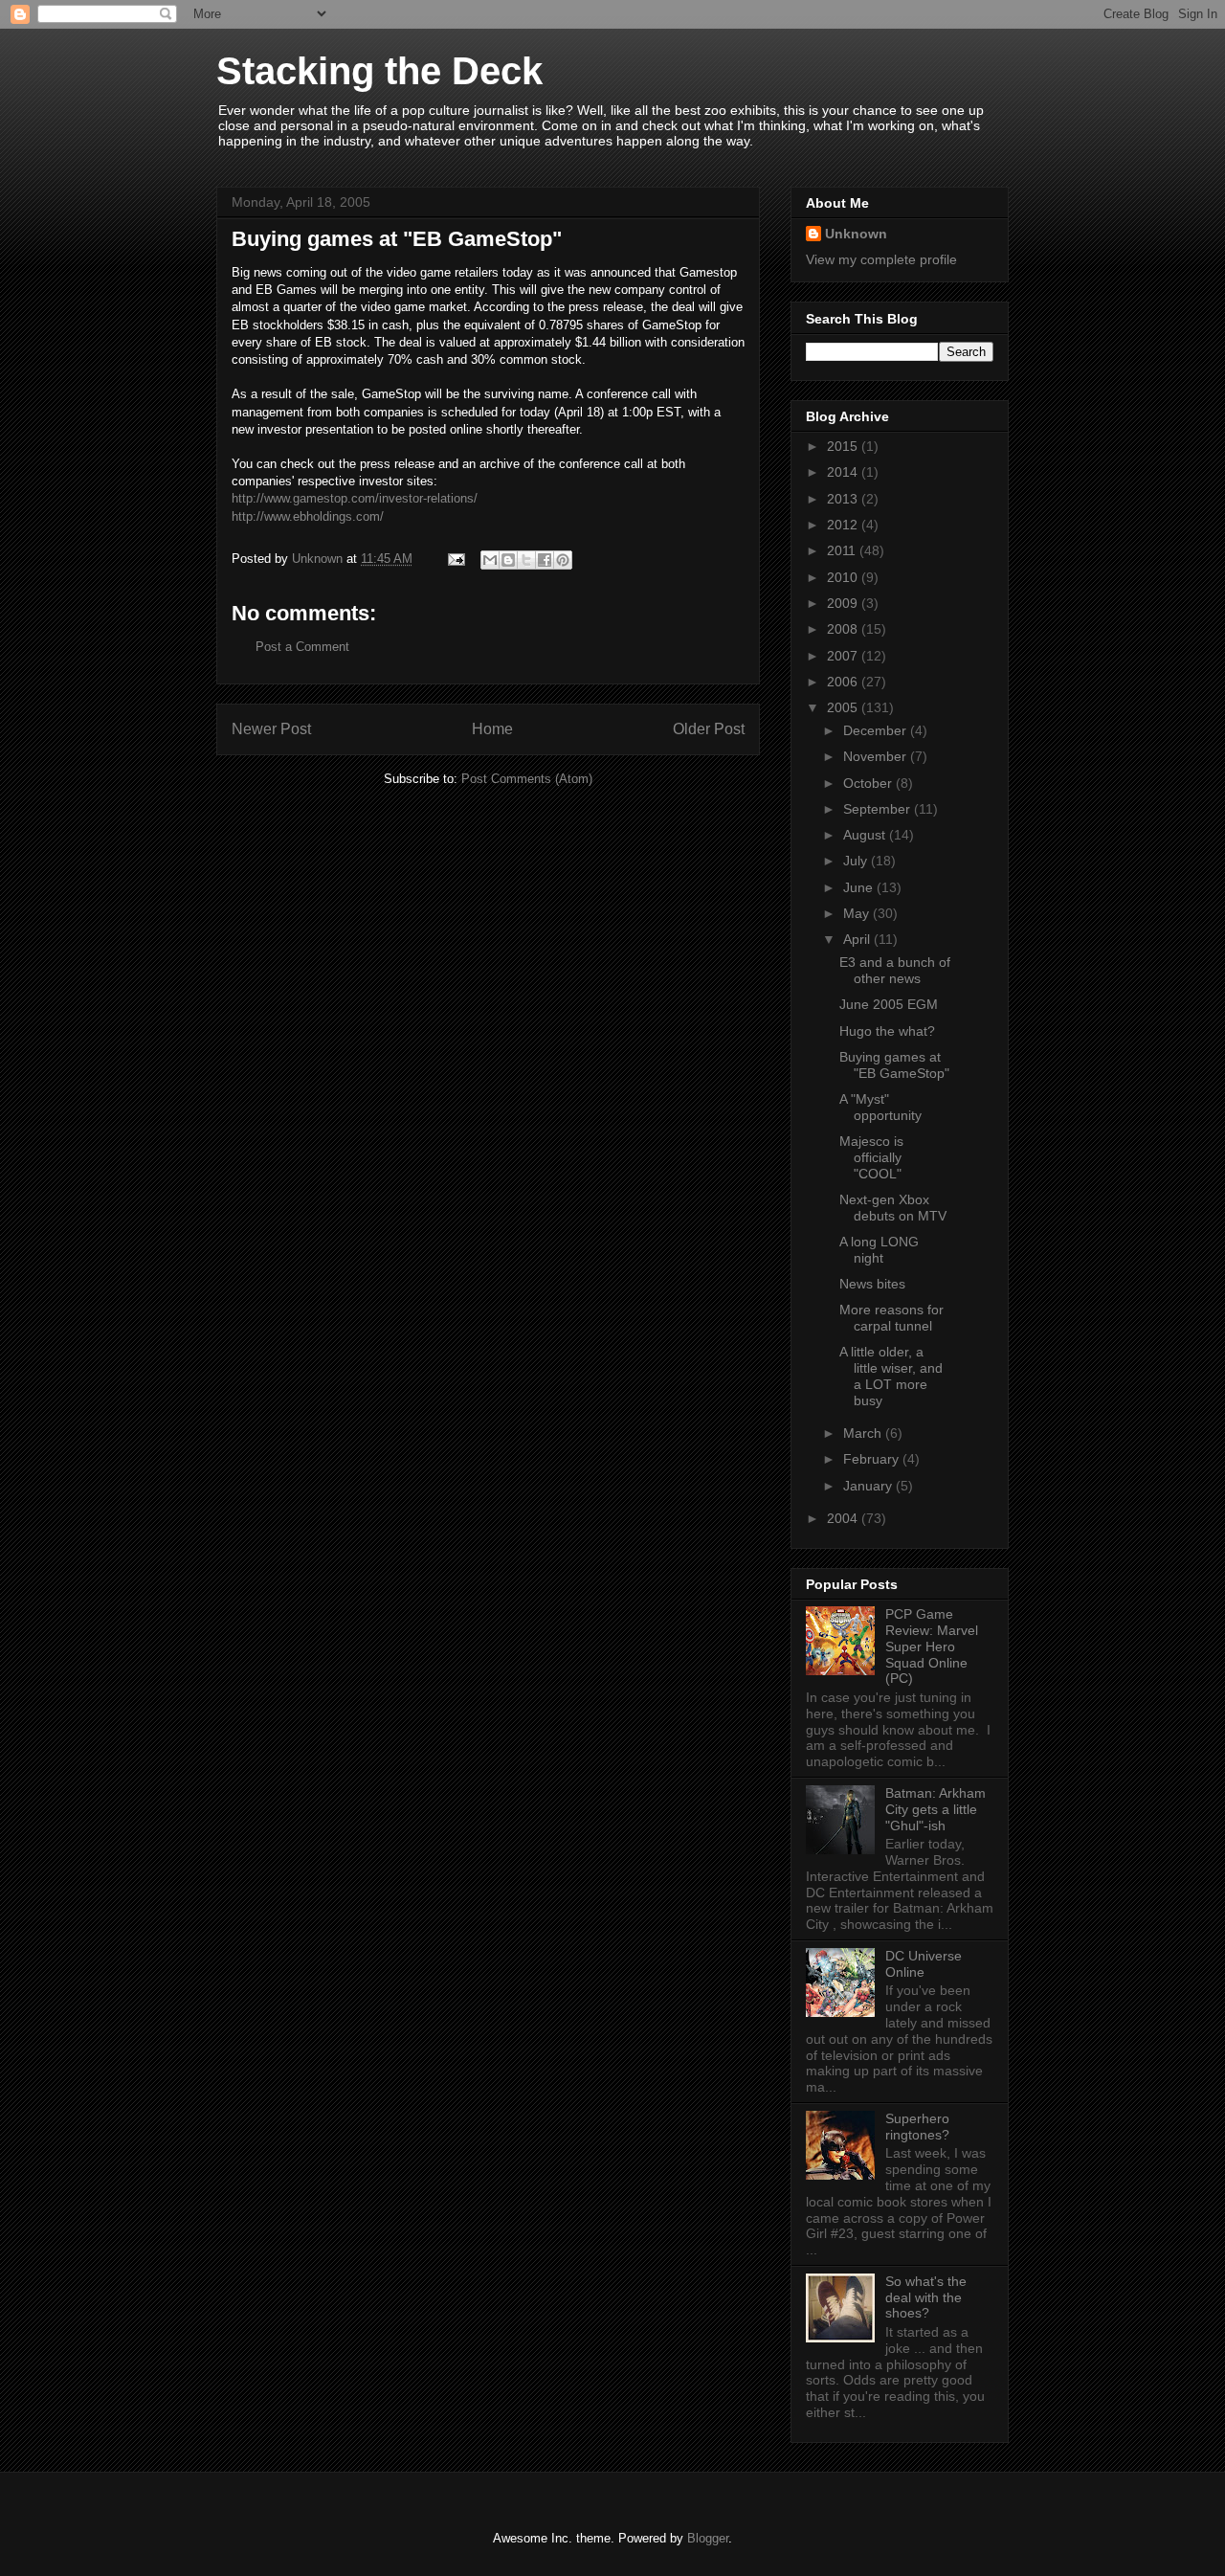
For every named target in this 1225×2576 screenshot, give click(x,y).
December (877, 730)
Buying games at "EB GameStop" (894, 1065)
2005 (844, 707)
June (860, 887)
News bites (872, 1284)
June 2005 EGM (889, 1004)
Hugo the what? (887, 1031)
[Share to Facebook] (545, 560)
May (858, 913)
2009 (844, 603)
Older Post (709, 729)
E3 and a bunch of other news (895, 970)
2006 (844, 682)
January (869, 1486)
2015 (844, 446)
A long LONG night (879, 1250)
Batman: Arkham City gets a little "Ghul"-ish (935, 1809)
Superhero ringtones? (917, 2127)
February (873, 1459)
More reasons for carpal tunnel (891, 1318)
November (877, 756)
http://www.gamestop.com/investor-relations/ (355, 498)
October (869, 783)
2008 (844, 629)
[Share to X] (526, 560)
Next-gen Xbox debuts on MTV (893, 1208)
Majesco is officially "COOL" (871, 1157)
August (866, 835)
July (857, 861)
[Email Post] (455, 559)
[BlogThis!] (508, 560)
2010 (844, 577)
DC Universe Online (924, 1964)
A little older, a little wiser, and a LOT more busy (891, 1376)
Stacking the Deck (379, 71)
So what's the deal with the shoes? (926, 2297)
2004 (844, 1518)
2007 (844, 656)
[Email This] (490, 560)
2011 (843, 550)
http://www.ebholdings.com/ (308, 516)
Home (492, 729)
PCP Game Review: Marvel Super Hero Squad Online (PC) (932, 1646)
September (879, 809)
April (858, 939)
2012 (844, 525)
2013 (844, 499)
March (864, 1433)
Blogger (708, 2538)
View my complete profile (881, 259)
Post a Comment (302, 647)
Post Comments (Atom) (527, 779)
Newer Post (271, 729)
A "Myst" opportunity (880, 1107)
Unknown (856, 234)
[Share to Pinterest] (563, 560)
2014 (844, 472)
